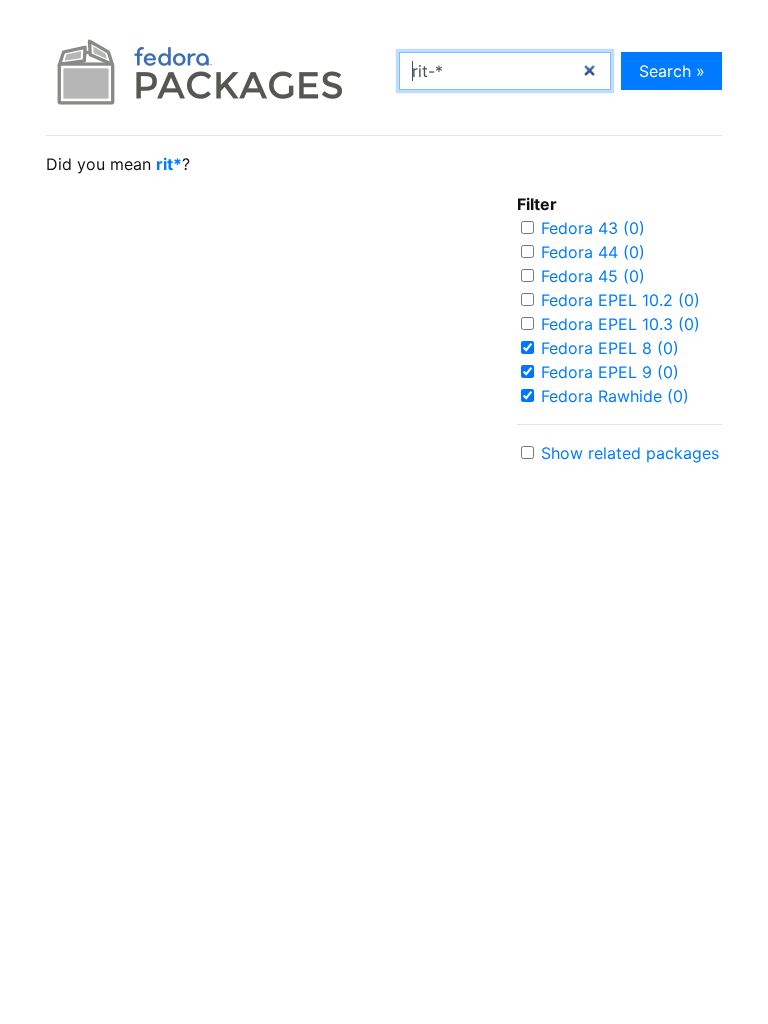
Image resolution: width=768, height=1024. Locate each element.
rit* (169, 164)
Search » (672, 71)
